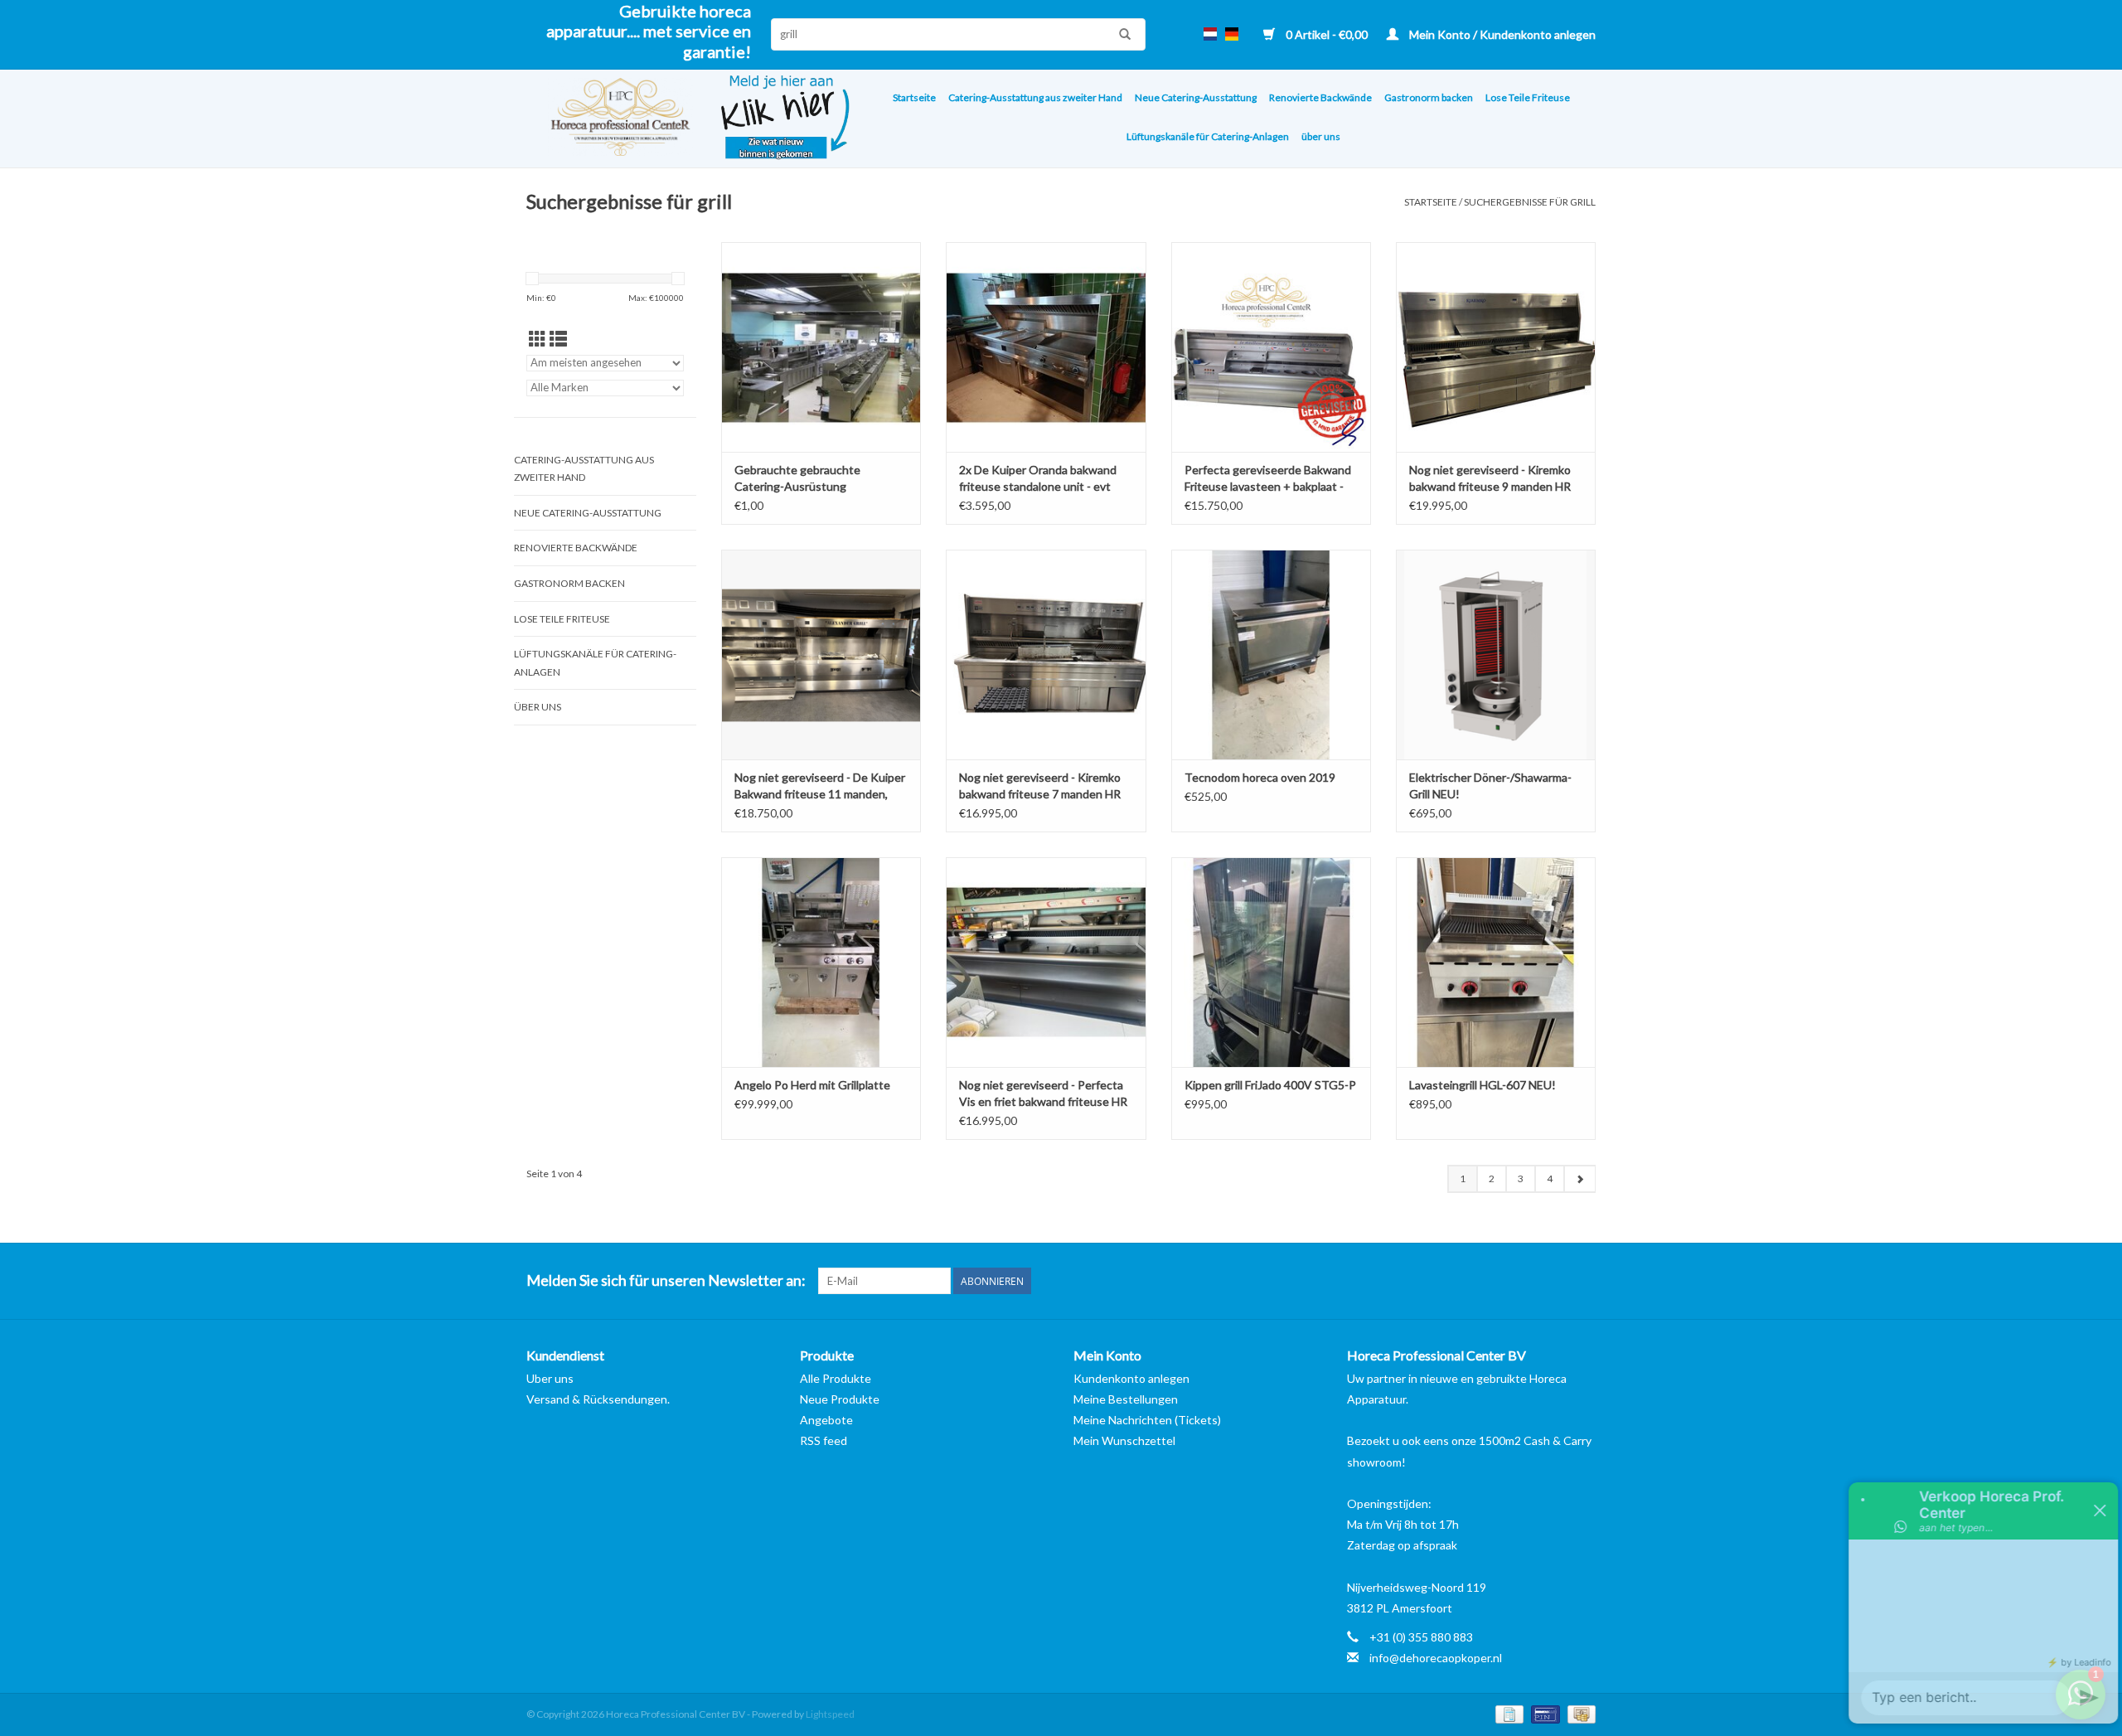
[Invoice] (1507, 1713)
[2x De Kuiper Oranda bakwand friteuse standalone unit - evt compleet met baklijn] (1046, 347)
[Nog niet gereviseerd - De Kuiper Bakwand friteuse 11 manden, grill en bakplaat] (821, 655)
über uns (1321, 136)
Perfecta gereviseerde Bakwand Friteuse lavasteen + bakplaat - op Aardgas (1268, 479)
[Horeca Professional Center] (610, 119)
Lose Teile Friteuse (1528, 97)
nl (1210, 34)
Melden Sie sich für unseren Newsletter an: (666, 1280)
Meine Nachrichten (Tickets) (1147, 1420)
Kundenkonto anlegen (1131, 1378)
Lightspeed (830, 1714)
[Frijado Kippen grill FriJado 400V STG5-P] (1271, 962)
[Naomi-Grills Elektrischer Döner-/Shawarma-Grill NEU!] (1496, 655)
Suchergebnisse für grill (1530, 202)
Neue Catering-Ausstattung (1196, 97)
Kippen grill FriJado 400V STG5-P (1270, 1085)
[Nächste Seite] (1579, 1179)
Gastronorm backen (1429, 97)
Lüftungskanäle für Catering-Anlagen (1208, 136)
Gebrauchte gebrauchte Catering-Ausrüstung (797, 478)
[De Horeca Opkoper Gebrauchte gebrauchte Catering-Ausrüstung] (821, 347)
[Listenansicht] (558, 339)
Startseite (914, 97)
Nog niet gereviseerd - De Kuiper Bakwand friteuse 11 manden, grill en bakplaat (820, 786)
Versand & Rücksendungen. (598, 1399)
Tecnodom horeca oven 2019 (1260, 777)
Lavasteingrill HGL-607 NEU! (1482, 1085)
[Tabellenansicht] (538, 339)
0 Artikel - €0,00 (1327, 34)
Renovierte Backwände (1320, 97)
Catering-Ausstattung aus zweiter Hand (1035, 97)
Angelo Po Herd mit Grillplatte (812, 1085)
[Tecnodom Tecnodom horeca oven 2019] (1271, 655)
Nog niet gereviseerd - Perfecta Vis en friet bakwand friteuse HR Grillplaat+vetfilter (1043, 1094)
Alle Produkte (836, 1378)
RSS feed (824, 1440)
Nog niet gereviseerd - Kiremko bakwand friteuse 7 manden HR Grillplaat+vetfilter (1040, 786)
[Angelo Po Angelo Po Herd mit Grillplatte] (821, 962)
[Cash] (1579, 1713)
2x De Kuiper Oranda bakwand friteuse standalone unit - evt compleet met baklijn (1038, 479)
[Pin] (1543, 1713)
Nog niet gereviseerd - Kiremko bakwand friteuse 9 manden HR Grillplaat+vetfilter (1490, 479)
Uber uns (550, 1378)
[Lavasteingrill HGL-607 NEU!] (1496, 962)
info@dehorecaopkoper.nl (1436, 1658)
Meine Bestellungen (1126, 1399)
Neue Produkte (840, 1399)
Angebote (826, 1420)
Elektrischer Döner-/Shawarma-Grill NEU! (1490, 786)
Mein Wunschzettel (1124, 1440)
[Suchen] (1121, 34)
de (1232, 34)
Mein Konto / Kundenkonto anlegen (1501, 34)
